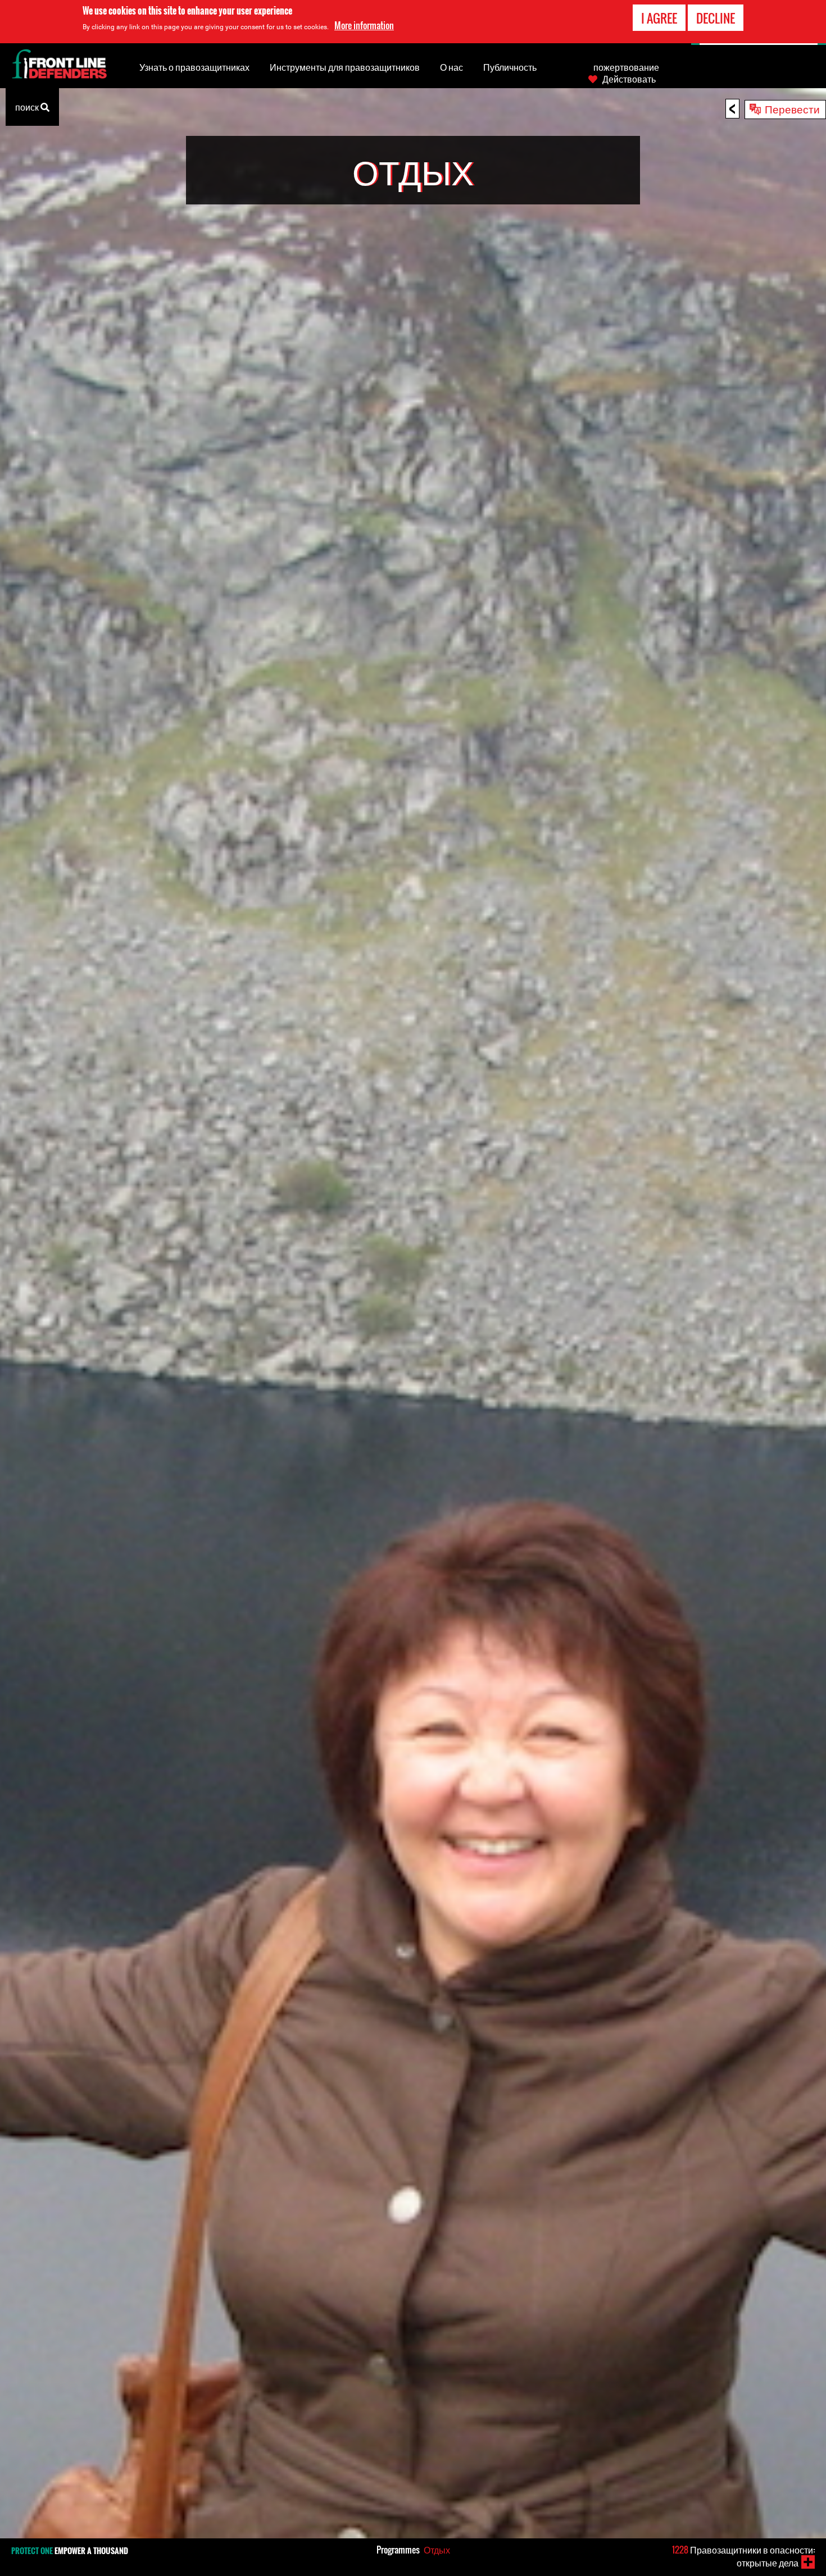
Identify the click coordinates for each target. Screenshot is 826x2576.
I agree (659, 18)
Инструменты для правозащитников (345, 67)
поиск (28, 107)
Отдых (437, 2550)
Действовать (629, 79)
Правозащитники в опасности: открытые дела (743, 2556)
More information (364, 25)
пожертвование (626, 67)
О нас (451, 67)
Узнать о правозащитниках (194, 67)
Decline (716, 18)
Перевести (792, 108)
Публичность (510, 67)
